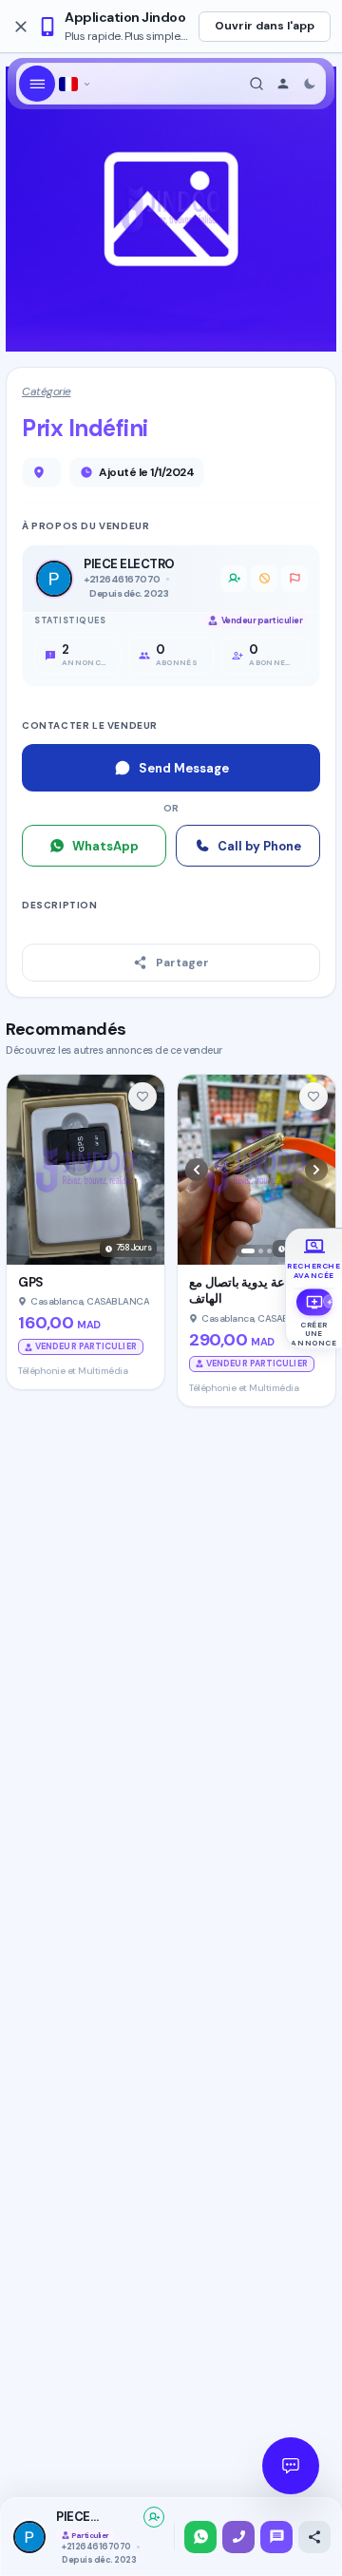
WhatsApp (105, 846)
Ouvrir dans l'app (265, 26)
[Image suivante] (316, 1170)
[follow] (154, 2517)
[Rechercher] (256, 84)
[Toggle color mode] (310, 84)
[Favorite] (142, 1097)
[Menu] (37, 84)
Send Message (184, 768)
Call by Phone (259, 846)
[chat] (276, 2537)
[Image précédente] (197, 1170)
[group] (314, 1258)
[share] (314, 2537)
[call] (238, 2537)
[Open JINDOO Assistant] (291, 2466)
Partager (182, 963)
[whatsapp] (200, 2537)
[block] (264, 579)
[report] (294, 579)
